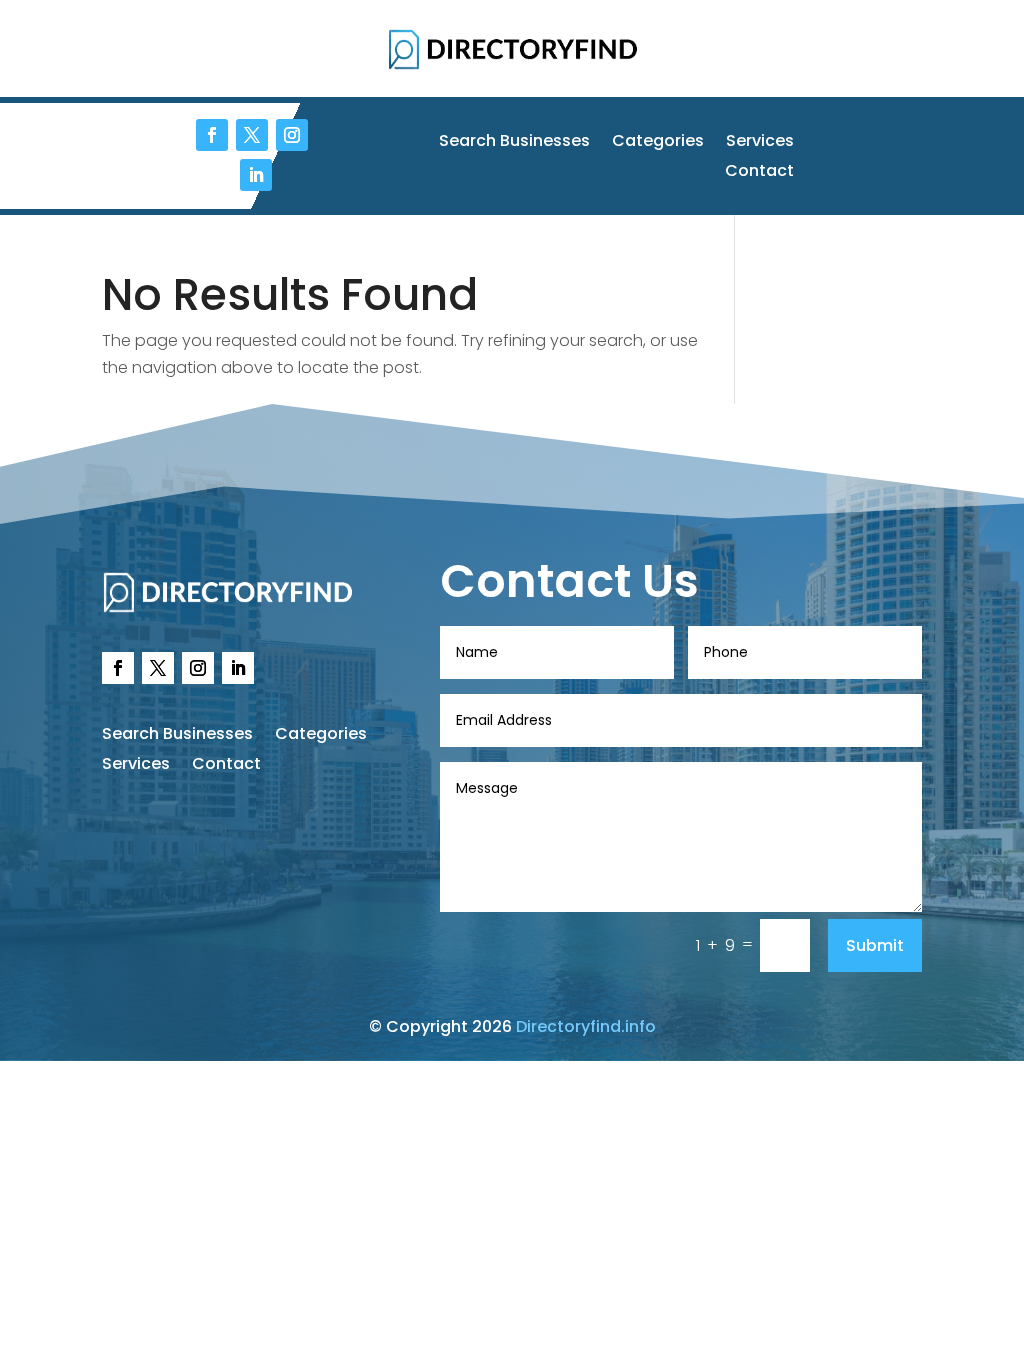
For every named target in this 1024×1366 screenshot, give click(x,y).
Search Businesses (514, 143)
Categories (658, 143)
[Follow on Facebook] (212, 135)
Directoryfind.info (586, 1026)
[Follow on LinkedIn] (256, 175)
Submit (875, 945)
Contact (759, 173)
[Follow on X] (252, 135)
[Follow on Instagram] (292, 135)
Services (760, 143)
